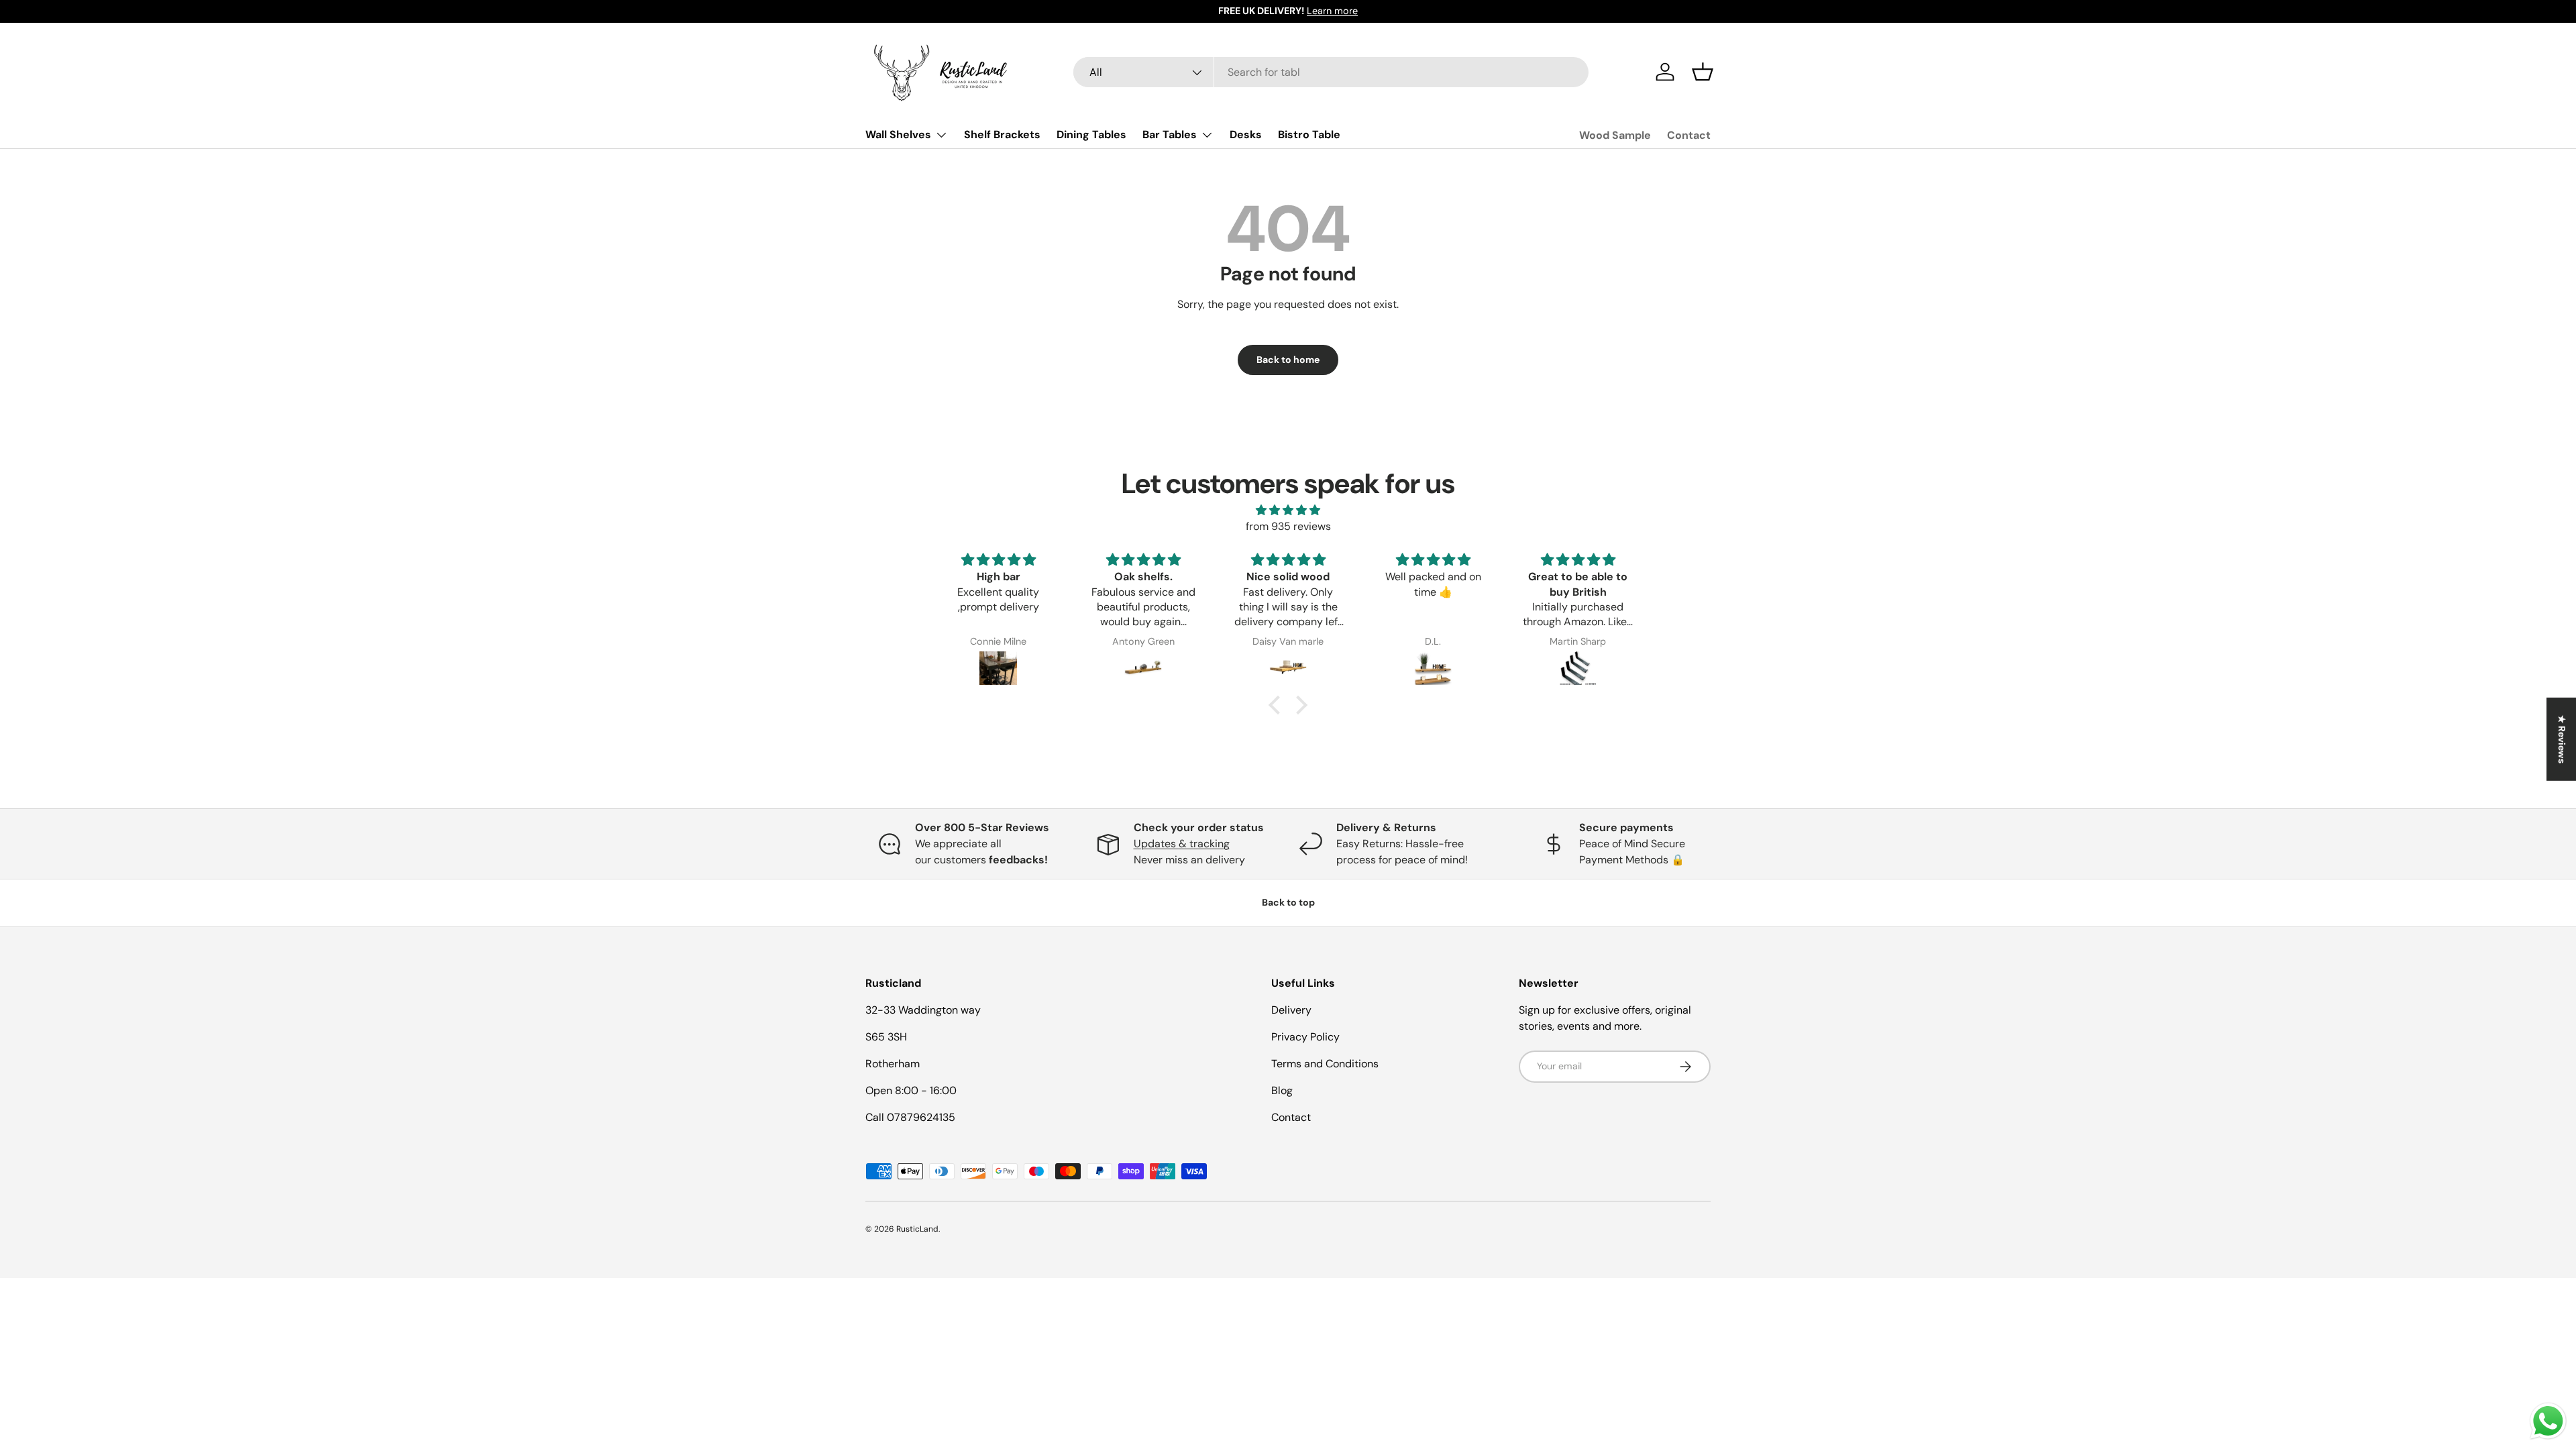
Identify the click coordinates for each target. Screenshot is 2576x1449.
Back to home (1288, 360)
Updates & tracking (1182, 844)
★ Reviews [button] (2562, 739)
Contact (1689, 135)
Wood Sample (1615, 135)
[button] (1703, 72)
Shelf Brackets (1002, 135)
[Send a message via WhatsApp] (2548, 1421)
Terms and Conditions (1325, 1064)
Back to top (1288, 902)
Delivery (1291, 1010)
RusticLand (917, 1229)
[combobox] (1331, 72)
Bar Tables (1170, 135)
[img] (1288, 510)
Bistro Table (1309, 135)
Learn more (1332, 11)
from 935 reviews (1288, 526)
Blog (1282, 1090)
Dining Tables (1091, 135)
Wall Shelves (898, 135)
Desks (1246, 135)
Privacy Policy (1305, 1037)
